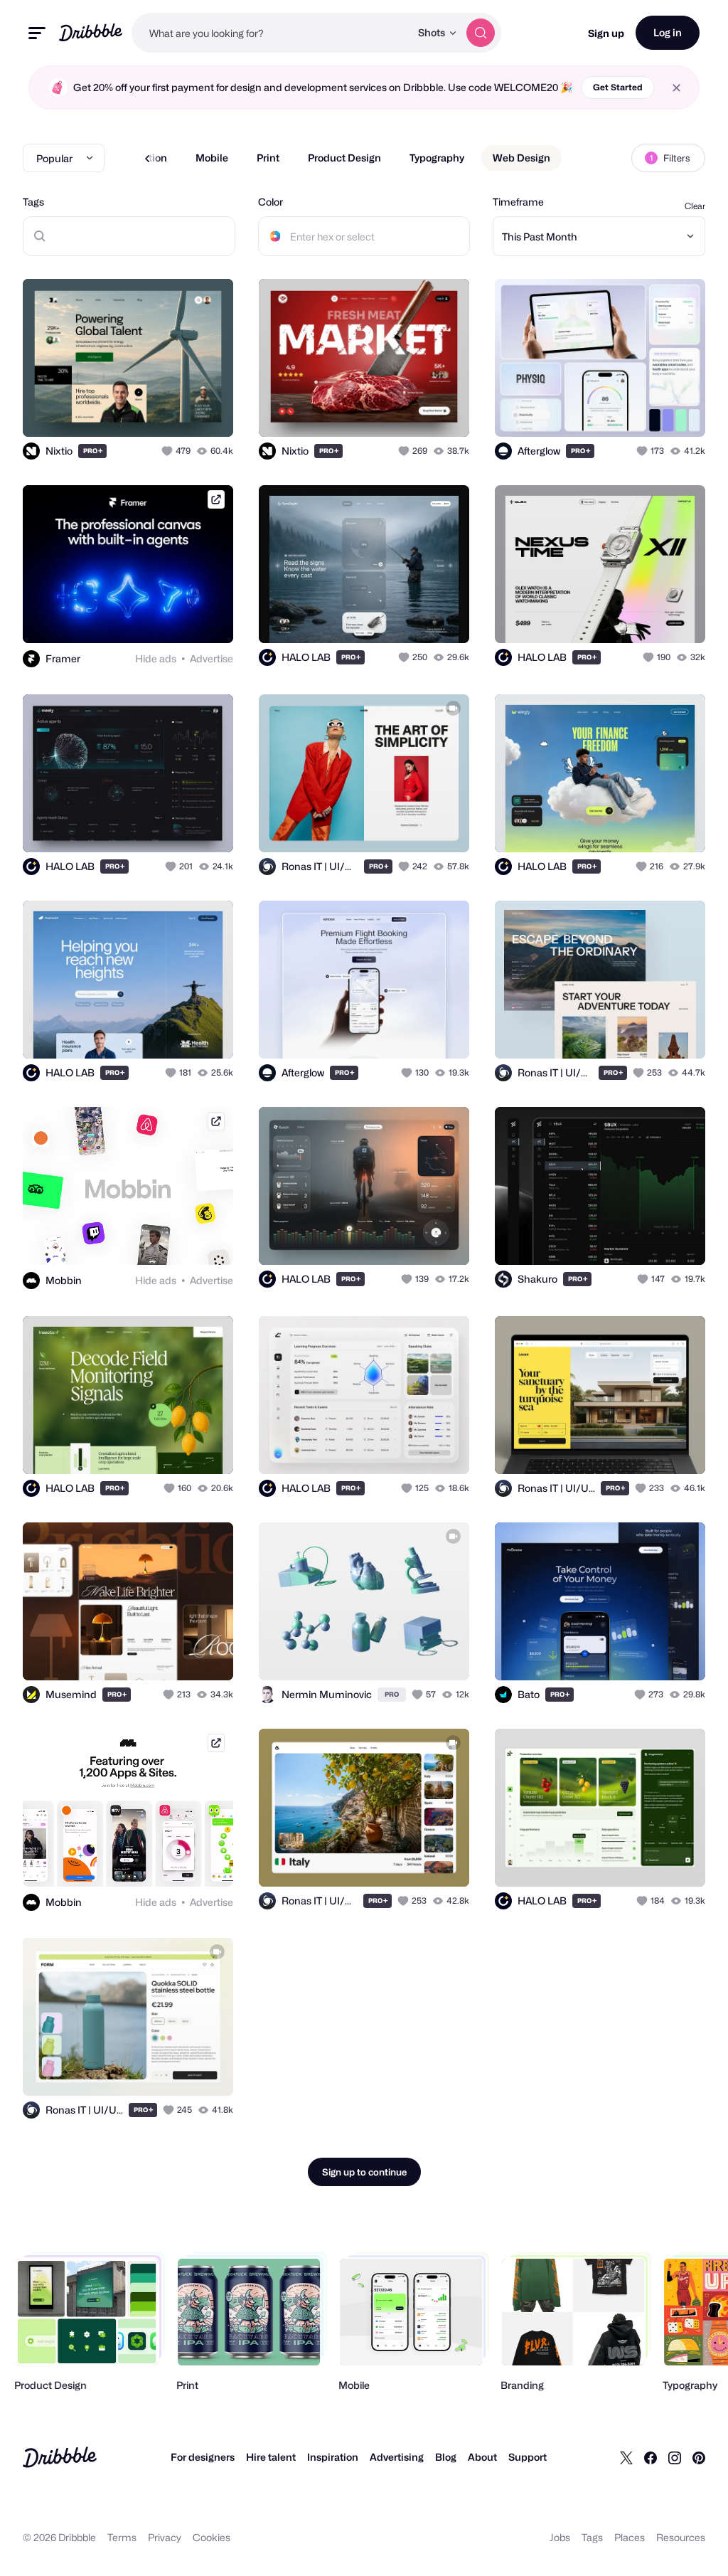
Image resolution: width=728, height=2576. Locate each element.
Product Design (344, 158)
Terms (122, 2537)
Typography (437, 158)
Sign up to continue (364, 2172)
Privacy (165, 2537)
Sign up (606, 33)
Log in (668, 32)
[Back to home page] (91, 32)
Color (271, 202)
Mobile (212, 158)
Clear (695, 206)
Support (528, 2457)
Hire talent (271, 2457)
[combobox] (271, 33)
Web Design (521, 158)
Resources (681, 2537)
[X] (626, 2457)
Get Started (618, 87)
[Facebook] (651, 2457)
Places (630, 2537)
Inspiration (333, 2457)
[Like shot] (168, 451)
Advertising (397, 2457)
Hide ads (156, 658)
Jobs (560, 2537)
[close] (676, 88)
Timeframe (518, 202)
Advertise (212, 658)
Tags (33, 202)
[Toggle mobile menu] (37, 33)
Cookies (212, 2537)
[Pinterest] (699, 2457)
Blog (446, 2457)
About (482, 2457)
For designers (203, 2457)
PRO (93, 451)
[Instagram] (675, 2457)
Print (268, 158)
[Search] (481, 33)
